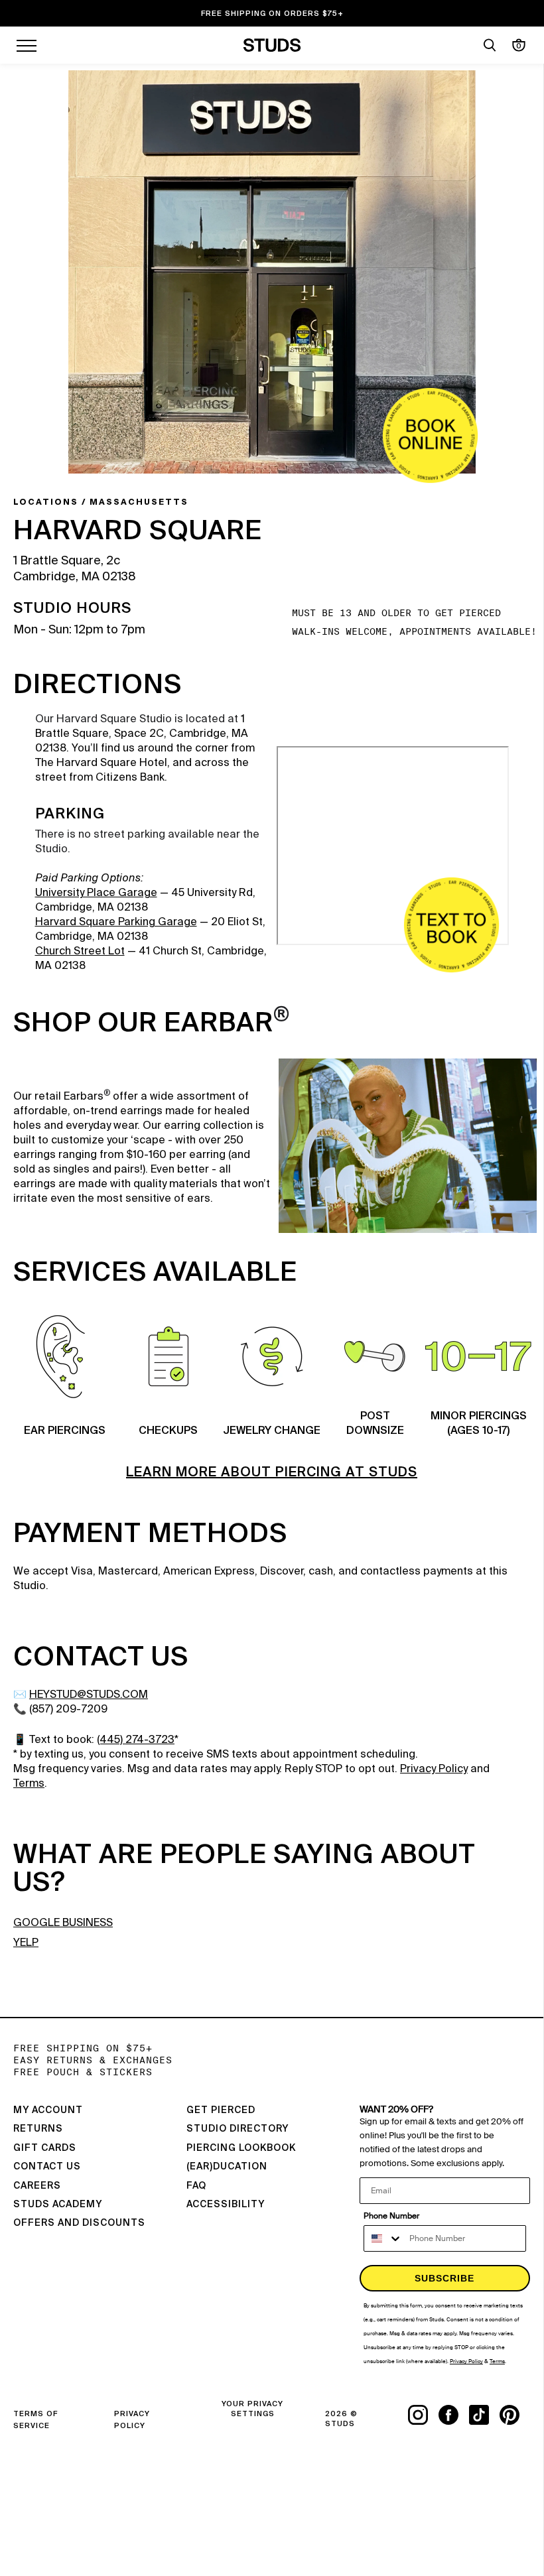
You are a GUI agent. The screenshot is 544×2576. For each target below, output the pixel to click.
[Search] (490, 45)
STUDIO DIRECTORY (238, 2129)
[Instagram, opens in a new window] (423, 2415)
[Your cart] (519, 45)
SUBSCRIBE (444, 2278)
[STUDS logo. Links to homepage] (272, 45)
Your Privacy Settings (252, 2409)
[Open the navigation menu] (27, 45)
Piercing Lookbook (241, 2148)
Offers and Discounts (79, 2223)
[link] (430, 435)
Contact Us (47, 2167)
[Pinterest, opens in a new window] (515, 2415)
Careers (37, 2186)
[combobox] (383, 2238)
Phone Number (391, 2216)
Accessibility (226, 2205)
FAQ (196, 2186)
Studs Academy (58, 2205)
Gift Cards (45, 2148)
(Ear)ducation (227, 2167)
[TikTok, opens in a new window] (484, 2415)
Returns (38, 2129)
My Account (48, 2110)
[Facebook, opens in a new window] (454, 2415)
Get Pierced (221, 2110)
